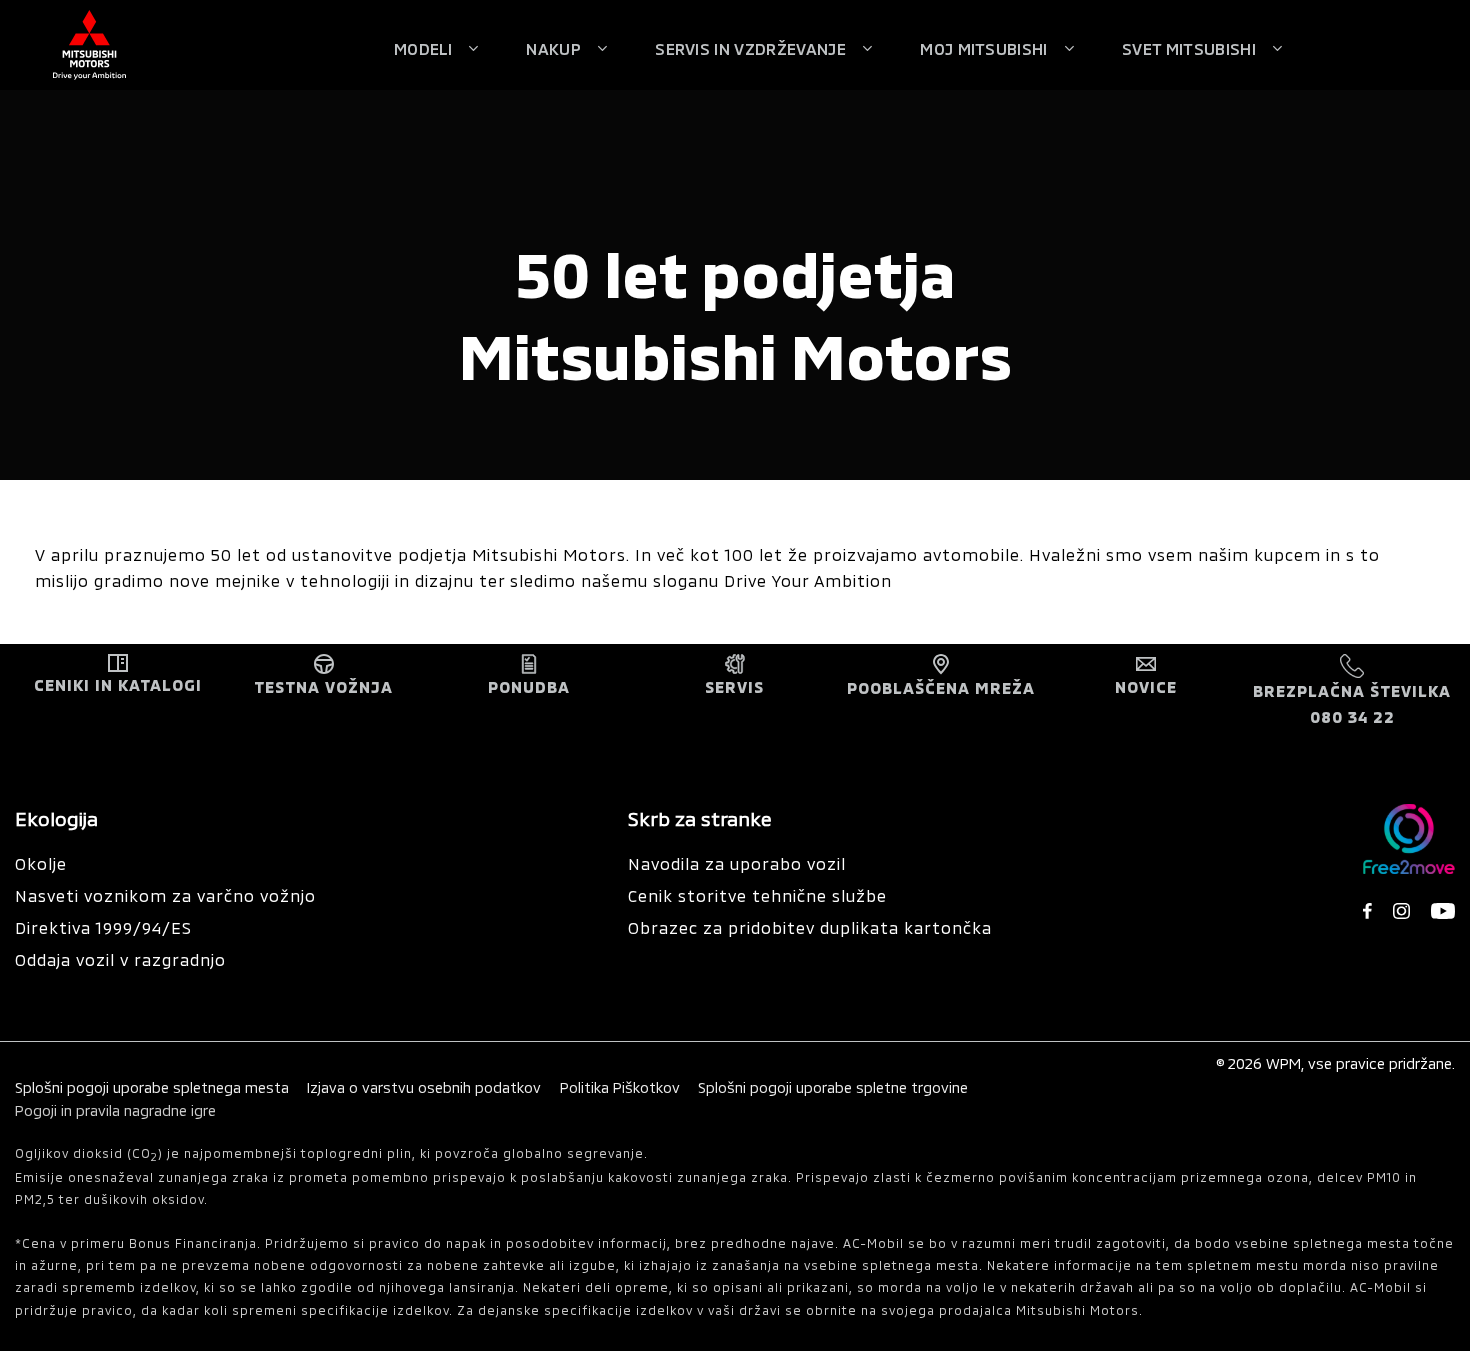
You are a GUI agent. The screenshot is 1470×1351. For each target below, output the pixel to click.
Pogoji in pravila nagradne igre (115, 1110)
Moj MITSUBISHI (983, 48)
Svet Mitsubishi (1189, 48)
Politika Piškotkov (620, 1087)
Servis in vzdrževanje (750, 48)
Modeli (423, 48)
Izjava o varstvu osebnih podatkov (426, 1087)
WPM (1283, 1063)
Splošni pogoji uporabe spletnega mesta (152, 1087)
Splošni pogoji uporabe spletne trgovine (833, 1087)
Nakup (553, 48)
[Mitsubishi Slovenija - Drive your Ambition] (89, 45)
